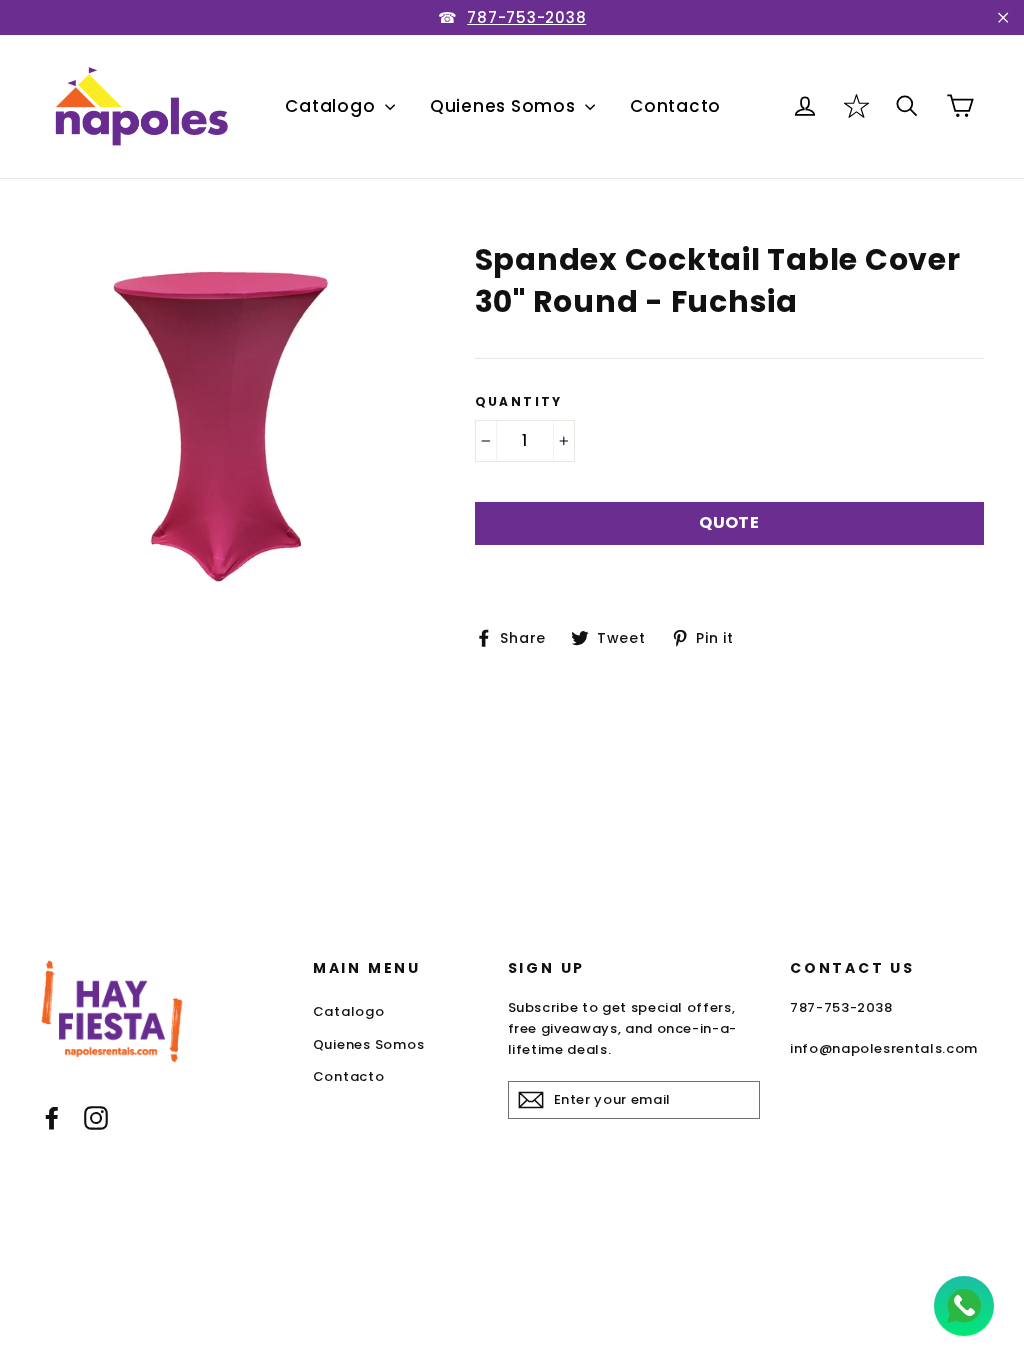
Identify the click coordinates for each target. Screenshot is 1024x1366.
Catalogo (332, 106)
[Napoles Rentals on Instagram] (96, 1117)
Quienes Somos (505, 106)
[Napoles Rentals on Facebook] (52, 1117)
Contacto (675, 106)
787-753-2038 (526, 17)
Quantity (519, 402)
